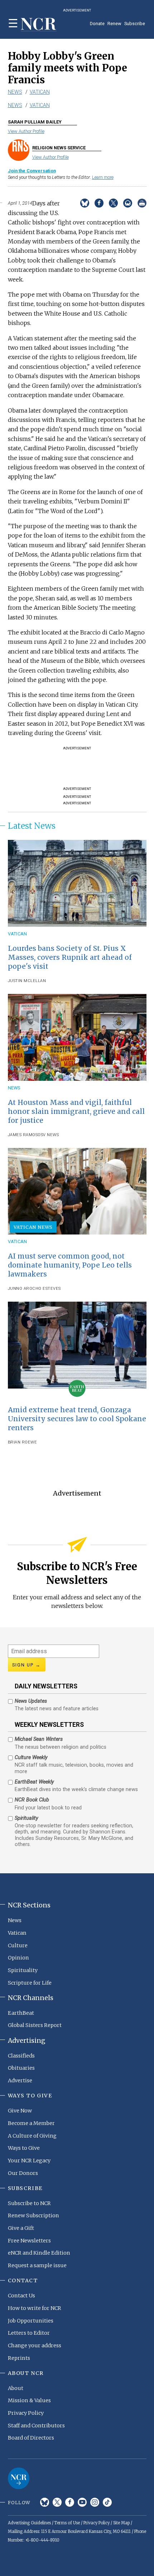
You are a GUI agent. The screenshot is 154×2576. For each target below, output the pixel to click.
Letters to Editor (29, 2333)
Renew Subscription (33, 2215)
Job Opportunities (31, 2321)
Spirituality (23, 1970)
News (15, 92)
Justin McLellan (27, 981)
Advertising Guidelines (29, 2523)
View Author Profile (26, 131)
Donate (97, 24)
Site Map (121, 2523)
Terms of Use (67, 2523)
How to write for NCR (35, 2308)
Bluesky (45, 2502)
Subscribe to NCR (29, 2203)
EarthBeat (21, 2013)
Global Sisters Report (35, 2025)
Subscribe (135, 24)
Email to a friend (128, 203)
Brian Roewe (23, 1442)
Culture (18, 1945)
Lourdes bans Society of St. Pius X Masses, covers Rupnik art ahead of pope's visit (70, 957)
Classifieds (21, 2056)
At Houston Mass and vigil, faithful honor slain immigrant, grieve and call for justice (76, 1111)
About (16, 2388)
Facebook (70, 2502)
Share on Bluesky (85, 203)
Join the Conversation (32, 171)
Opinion (18, 1958)
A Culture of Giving (32, 2136)
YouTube (82, 2502)
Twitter (57, 2502)
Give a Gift (21, 2228)
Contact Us (21, 2296)
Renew (114, 24)
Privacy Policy (26, 2413)
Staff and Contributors (36, 2426)
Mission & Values (29, 2400)
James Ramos (23, 1135)
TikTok (107, 2502)
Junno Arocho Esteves (34, 1289)
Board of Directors (31, 2438)
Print (142, 203)
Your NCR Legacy (29, 2161)
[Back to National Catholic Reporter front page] (39, 25)
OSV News (48, 1135)
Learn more (103, 177)
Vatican (40, 92)
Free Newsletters (29, 2241)
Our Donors (23, 2173)
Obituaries (21, 2068)
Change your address (35, 2345)
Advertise (20, 2080)
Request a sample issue (37, 2265)
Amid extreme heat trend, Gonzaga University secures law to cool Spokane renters (77, 1419)
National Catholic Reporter (19, 2478)
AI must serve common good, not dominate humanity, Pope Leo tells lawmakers (70, 1265)
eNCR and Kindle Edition (39, 2253)
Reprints (19, 2358)
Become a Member (31, 2123)
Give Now (20, 2111)
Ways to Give (24, 2148)
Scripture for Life (30, 1983)
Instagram (95, 2502)
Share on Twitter (113, 203)
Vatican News (33, 1227)
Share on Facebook (99, 203)
